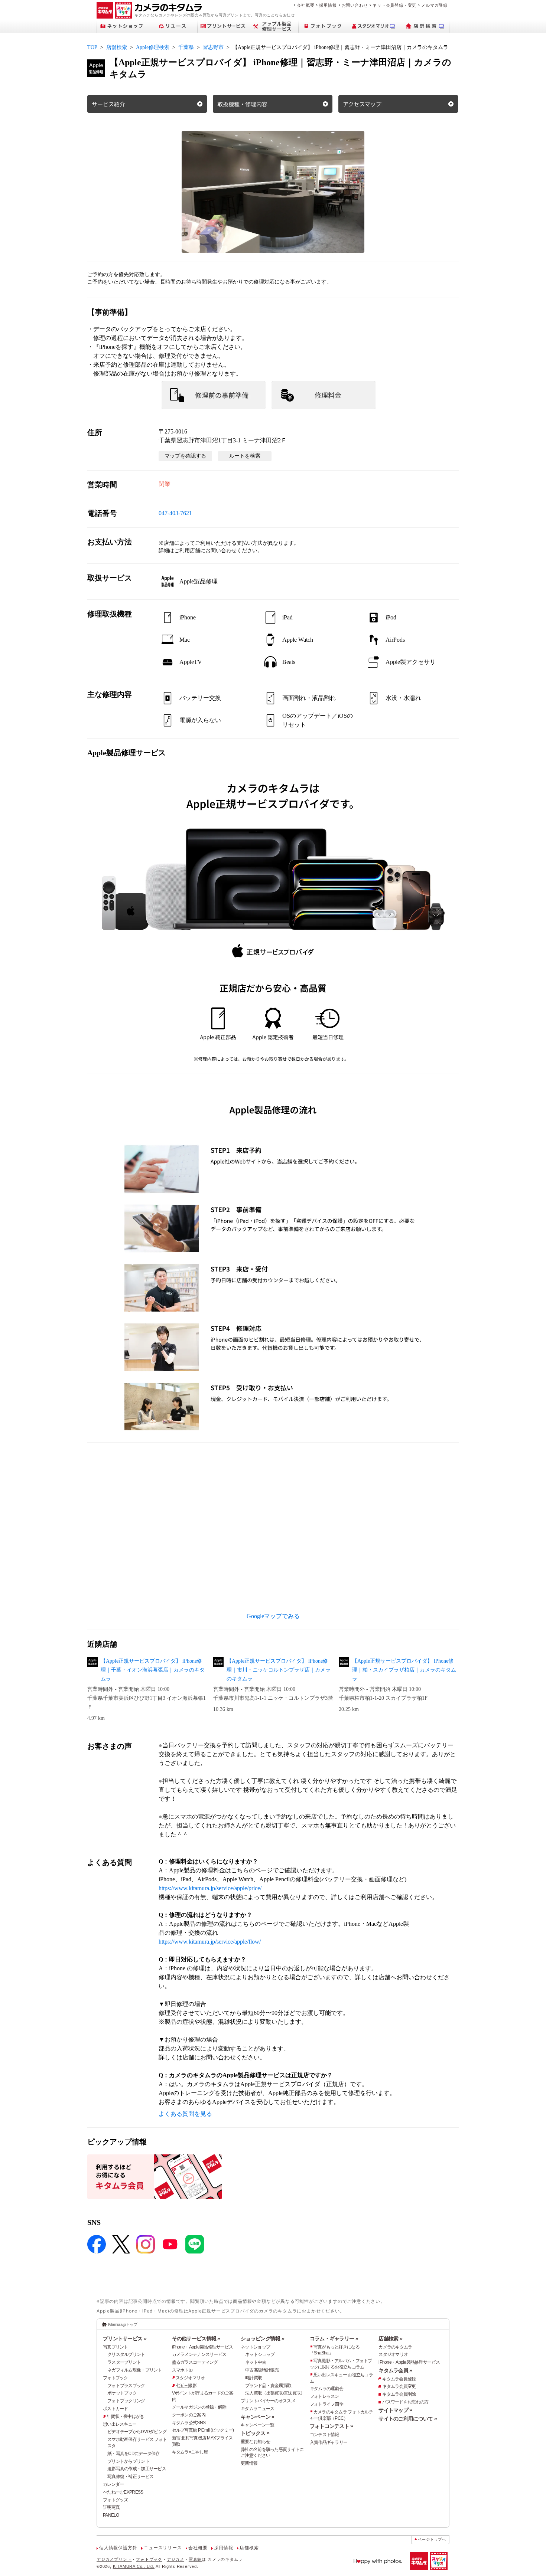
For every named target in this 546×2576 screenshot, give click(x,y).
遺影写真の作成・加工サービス (137, 2469)
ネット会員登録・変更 (394, 5)
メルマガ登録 (434, 5)
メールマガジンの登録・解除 (199, 2407)
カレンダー (113, 2484)
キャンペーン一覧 (257, 2425)
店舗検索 (117, 47)
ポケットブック (122, 2393)
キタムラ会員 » (395, 2370)
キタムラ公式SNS (189, 2423)
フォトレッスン (324, 2396)
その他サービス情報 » (196, 2338)
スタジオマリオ (190, 2378)
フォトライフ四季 (326, 2404)
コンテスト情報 (324, 2435)
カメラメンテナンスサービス (199, 2354)
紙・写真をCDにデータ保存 (134, 2454)
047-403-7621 (175, 513)
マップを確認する (185, 456)
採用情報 (328, 5)
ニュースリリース (163, 2548)
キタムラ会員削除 (399, 2394)
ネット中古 (256, 2362)
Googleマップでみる (273, 1616)
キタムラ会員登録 (399, 2379)
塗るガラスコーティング (195, 2362)
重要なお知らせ (255, 2442)
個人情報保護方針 (118, 2548)
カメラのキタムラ (395, 2347)
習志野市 (213, 47)
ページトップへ (432, 2539)
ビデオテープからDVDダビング (137, 2432)
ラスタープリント (124, 2362)
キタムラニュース (257, 2409)
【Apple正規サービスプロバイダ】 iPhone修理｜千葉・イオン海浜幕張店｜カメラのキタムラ (153, 1670)
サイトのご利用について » (408, 2419)
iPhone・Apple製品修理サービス (203, 2347)
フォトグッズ (116, 2500)
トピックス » (255, 2433)
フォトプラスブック (126, 2386)
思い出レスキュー (120, 2424)
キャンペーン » (257, 2417)
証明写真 (111, 2507)
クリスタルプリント (126, 2354)
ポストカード (116, 2409)
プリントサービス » (125, 2338)
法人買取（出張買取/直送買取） (275, 2393)
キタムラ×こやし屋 (190, 2452)
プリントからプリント (128, 2461)
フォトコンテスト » (331, 2426)
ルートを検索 (245, 456)
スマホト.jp (182, 2370)
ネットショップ (255, 2347)
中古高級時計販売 (262, 2370)
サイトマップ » (395, 2410)
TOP (92, 47)
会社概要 (305, 5)
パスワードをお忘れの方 (405, 2402)
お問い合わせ (355, 5)
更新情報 (249, 2463)
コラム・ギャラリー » (334, 2338)
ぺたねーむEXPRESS (123, 2492)
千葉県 (186, 47)
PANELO (111, 2515)
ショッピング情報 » (262, 2338)
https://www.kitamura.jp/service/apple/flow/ (210, 1942)
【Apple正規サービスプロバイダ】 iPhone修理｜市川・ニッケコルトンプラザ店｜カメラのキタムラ (279, 1670)
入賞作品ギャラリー (329, 2442)
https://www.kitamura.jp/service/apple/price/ (210, 1888)
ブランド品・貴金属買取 (268, 2386)
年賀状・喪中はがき (126, 2416)
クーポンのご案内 (189, 2415)
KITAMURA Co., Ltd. (134, 2566)
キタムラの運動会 (326, 2389)
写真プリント (116, 2347)
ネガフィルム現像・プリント (135, 2370)
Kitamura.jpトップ (123, 2324)
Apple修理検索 (153, 47)
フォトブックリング (126, 2401)
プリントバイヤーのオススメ (268, 2401)
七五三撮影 (186, 2386)
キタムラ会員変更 (399, 2386)
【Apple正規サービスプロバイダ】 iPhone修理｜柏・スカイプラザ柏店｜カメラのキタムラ (404, 1670)
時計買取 (253, 2378)
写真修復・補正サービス (130, 2477)
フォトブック (116, 2378)
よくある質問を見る (185, 2114)
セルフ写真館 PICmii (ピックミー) (203, 2430)
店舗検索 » (390, 2338)
